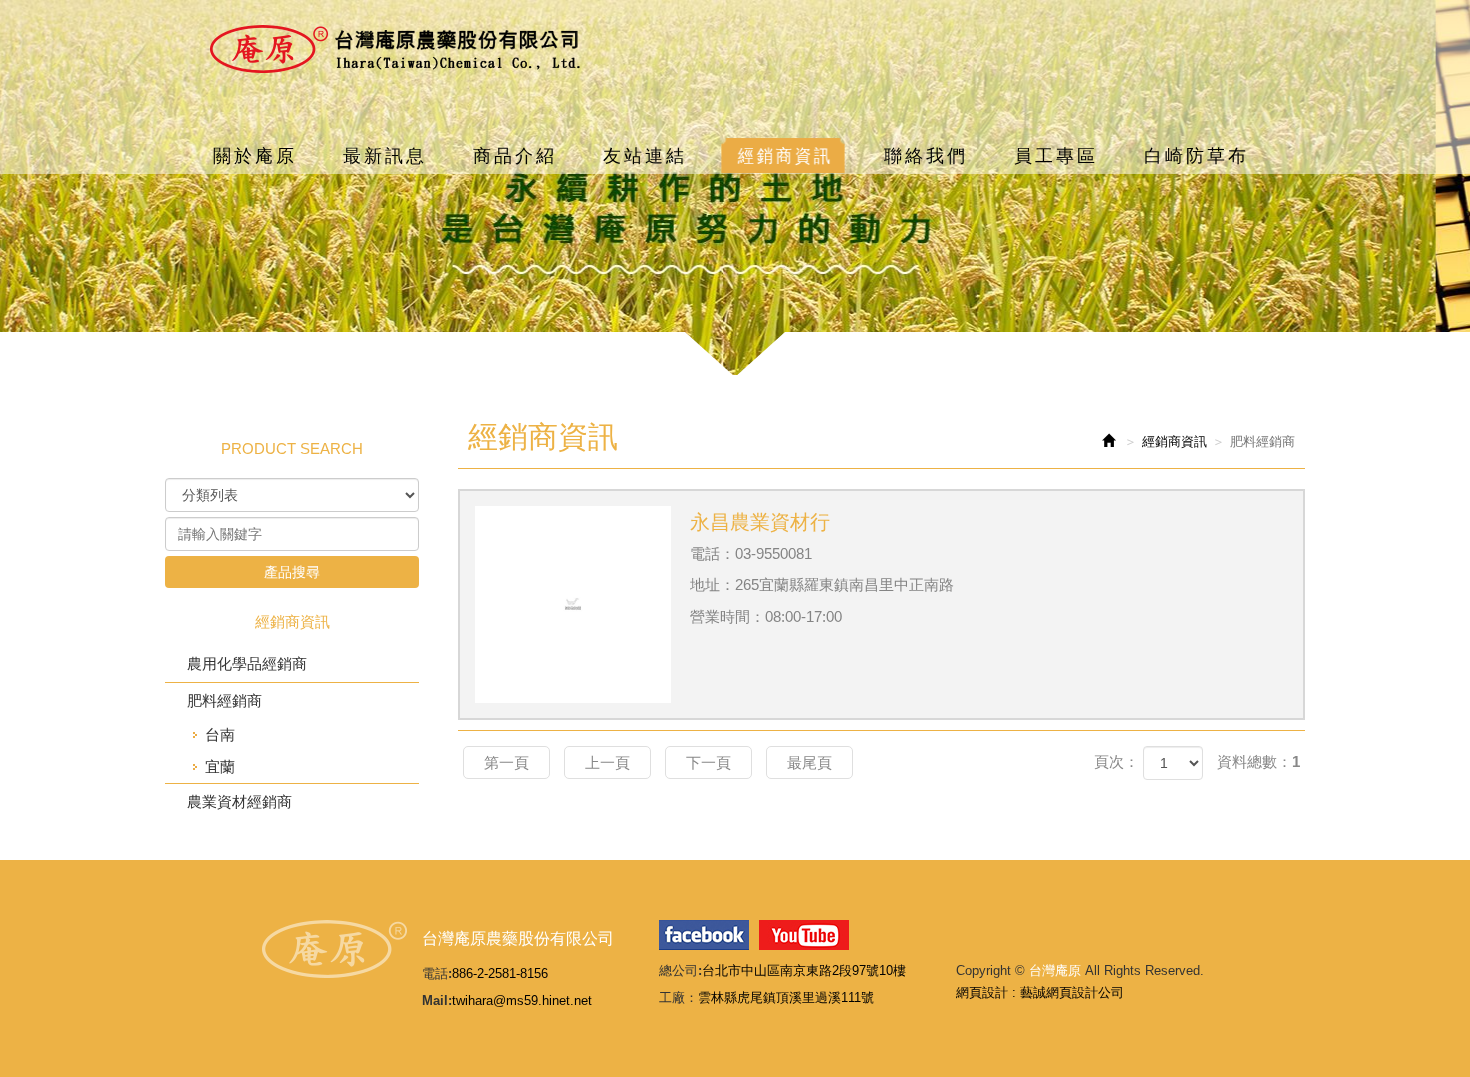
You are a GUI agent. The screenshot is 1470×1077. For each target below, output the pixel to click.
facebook (704, 935)
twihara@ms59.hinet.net (522, 1000)
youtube (804, 935)
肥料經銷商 (224, 700)
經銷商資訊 (1174, 441)
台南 (220, 734)
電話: (437, 973)
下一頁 (708, 762)
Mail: (437, 1000)
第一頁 (506, 762)
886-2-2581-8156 (500, 973)
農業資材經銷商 (239, 801)
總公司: (680, 970)
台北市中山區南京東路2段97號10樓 (804, 970)
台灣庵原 (395, 49)
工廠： (678, 997)
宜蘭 (220, 766)
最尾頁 (809, 762)
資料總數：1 (1258, 761)
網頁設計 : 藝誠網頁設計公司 (1040, 992)
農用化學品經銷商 (247, 663)
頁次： (1116, 761)
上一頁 (607, 762)
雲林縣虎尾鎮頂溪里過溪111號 (786, 997)
